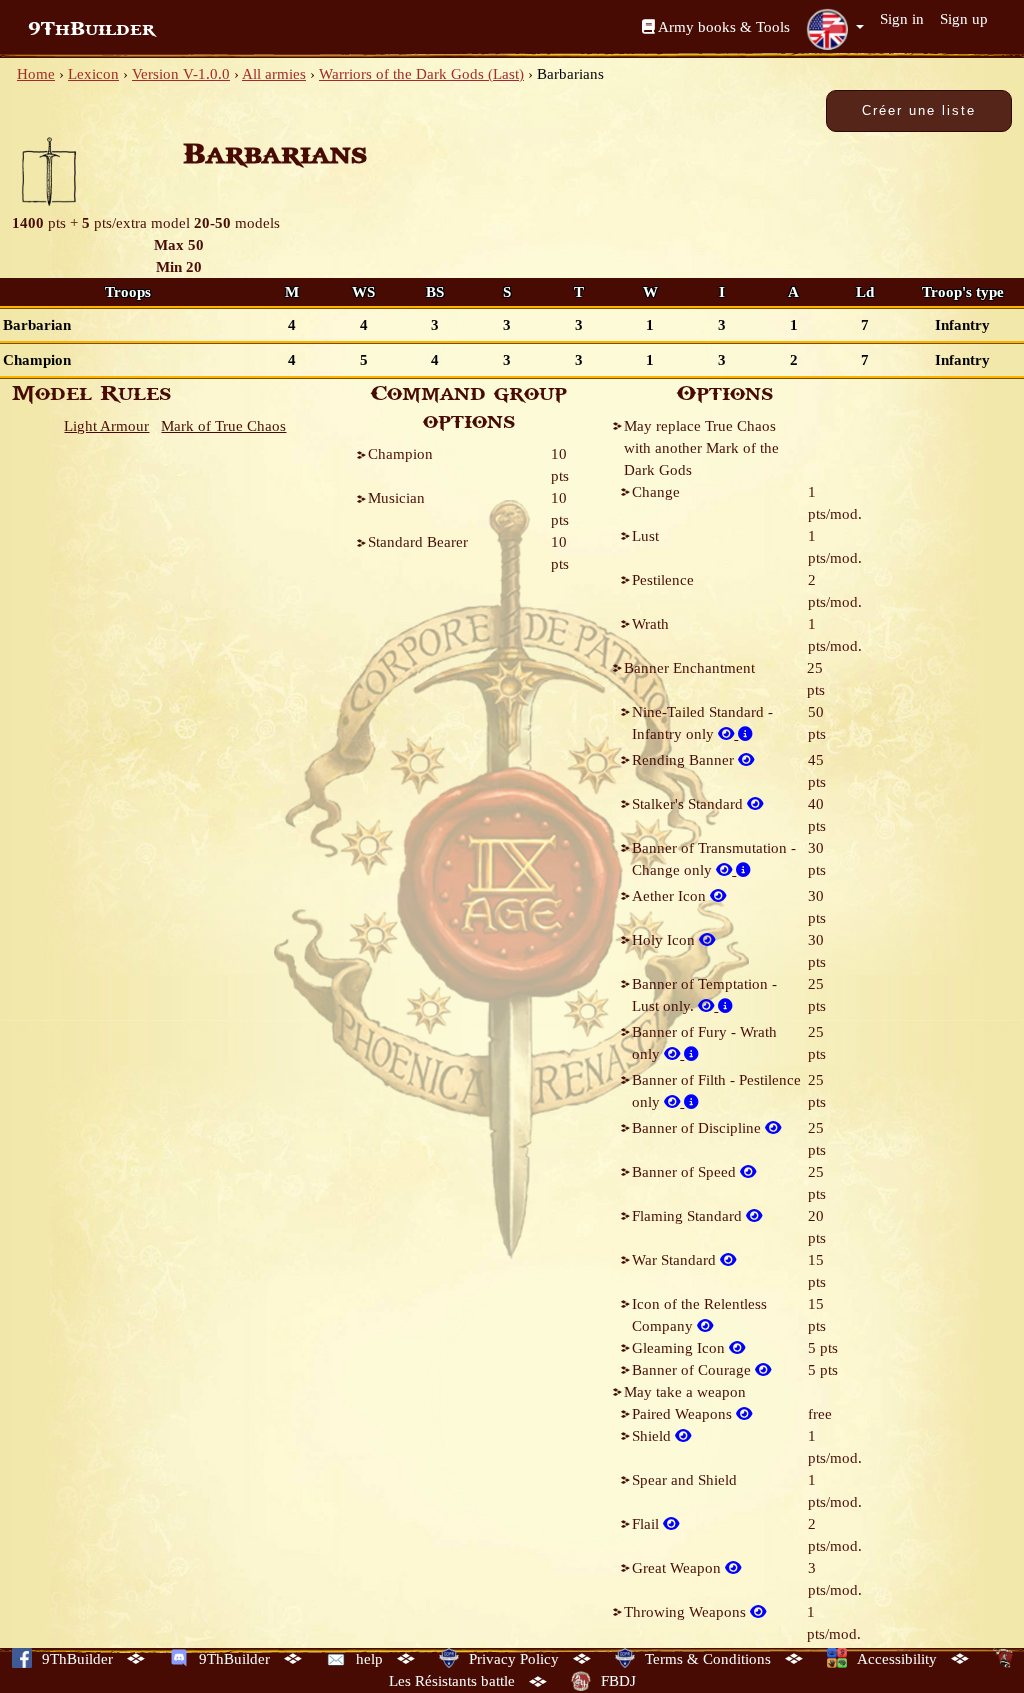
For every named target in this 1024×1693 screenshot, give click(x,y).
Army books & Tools (722, 27)
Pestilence (663, 580)
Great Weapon (678, 1568)
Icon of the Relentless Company (699, 1315)
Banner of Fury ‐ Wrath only (704, 1043)
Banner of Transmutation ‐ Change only (714, 859)
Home (36, 74)
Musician (396, 498)
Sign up (964, 19)
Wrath (650, 624)
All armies (274, 74)
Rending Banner (685, 760)
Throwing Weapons (687, 1612)
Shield (653, 1436)
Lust (645, 536)
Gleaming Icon (680, 1348)
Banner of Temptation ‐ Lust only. (704, 995)
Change (656, 492)
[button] (835, 29)
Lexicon (93, 74)
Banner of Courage (693, 1370)
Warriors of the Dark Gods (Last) (421, 74)
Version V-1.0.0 (181, 74)
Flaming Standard (689, 1216)
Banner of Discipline (698, 1128)
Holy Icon (665, 940)
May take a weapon (685, 1392)
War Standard (676, 1260)
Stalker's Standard (689, 804)
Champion (400, 454)
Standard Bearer (418, 542)
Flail (647, 1524)
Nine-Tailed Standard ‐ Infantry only (702, 723)
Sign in (902, 19)
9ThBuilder (91, 29)
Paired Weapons (684, 1414)
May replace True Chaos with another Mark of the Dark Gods (701, 448)
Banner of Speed (686, 1172)
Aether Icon (671, 896)
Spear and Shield (684, 1480)
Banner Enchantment (689, 668)
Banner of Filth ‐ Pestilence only (716, 1091)
